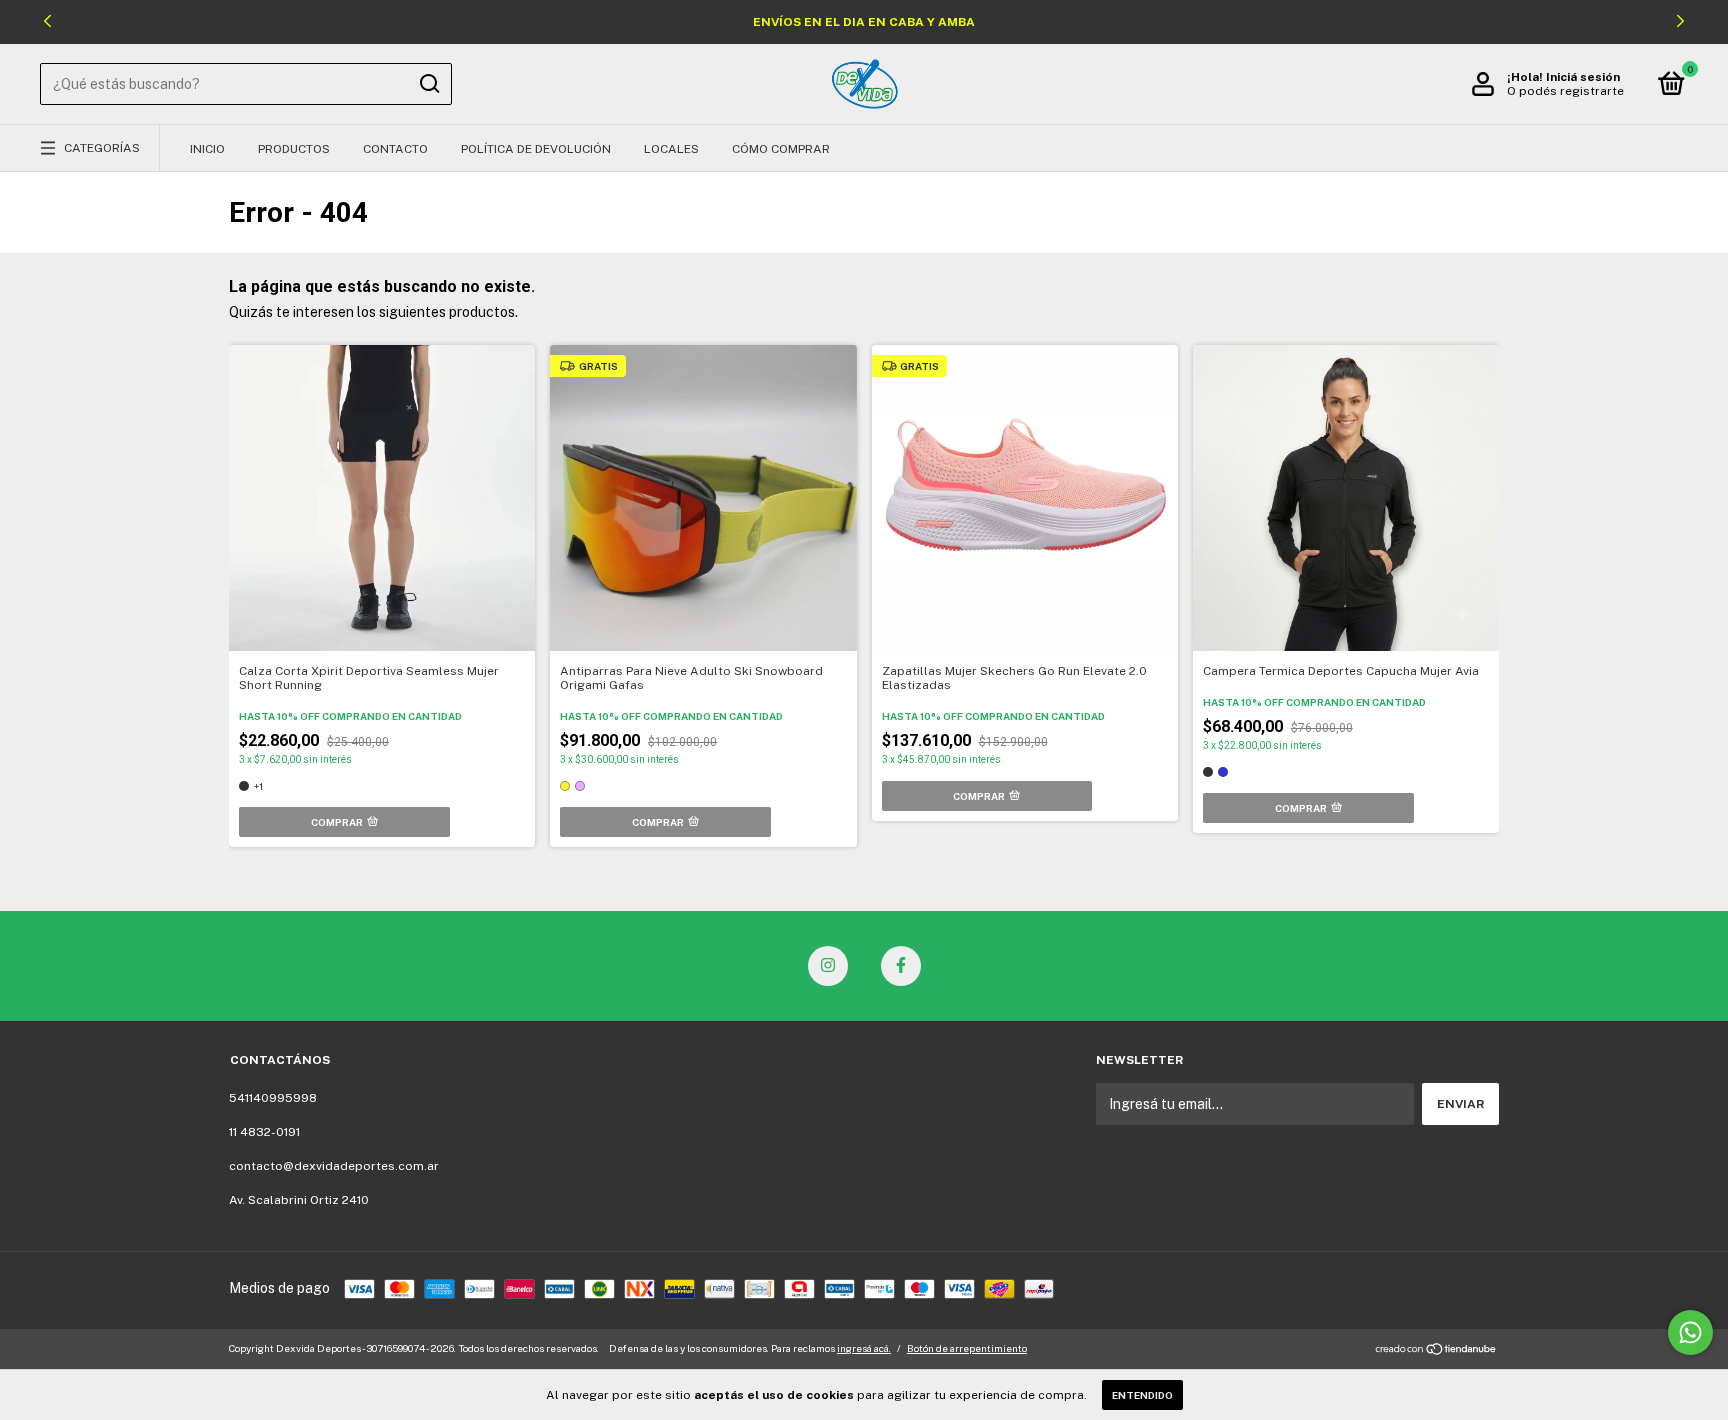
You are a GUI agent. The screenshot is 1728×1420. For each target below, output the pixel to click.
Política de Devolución (536, 149)
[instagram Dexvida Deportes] (828, 966)
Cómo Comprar (781, 149)
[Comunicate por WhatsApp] (1690, 1332)
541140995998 (273, 1098)
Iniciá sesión (1583, 77)
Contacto (395, 149)
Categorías (102, 148)
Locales (671, 149)
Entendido (1142, 1395)
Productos (294, 149)
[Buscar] (428, 84)
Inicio (207, 149)
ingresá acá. (864, 1348)
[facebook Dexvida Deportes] (901, 966)
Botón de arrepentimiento (967, 1348)
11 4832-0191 (264, 1132)
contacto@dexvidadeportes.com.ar (334, 1166)
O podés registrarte (1565, 91)
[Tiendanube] (1436, 1351)
